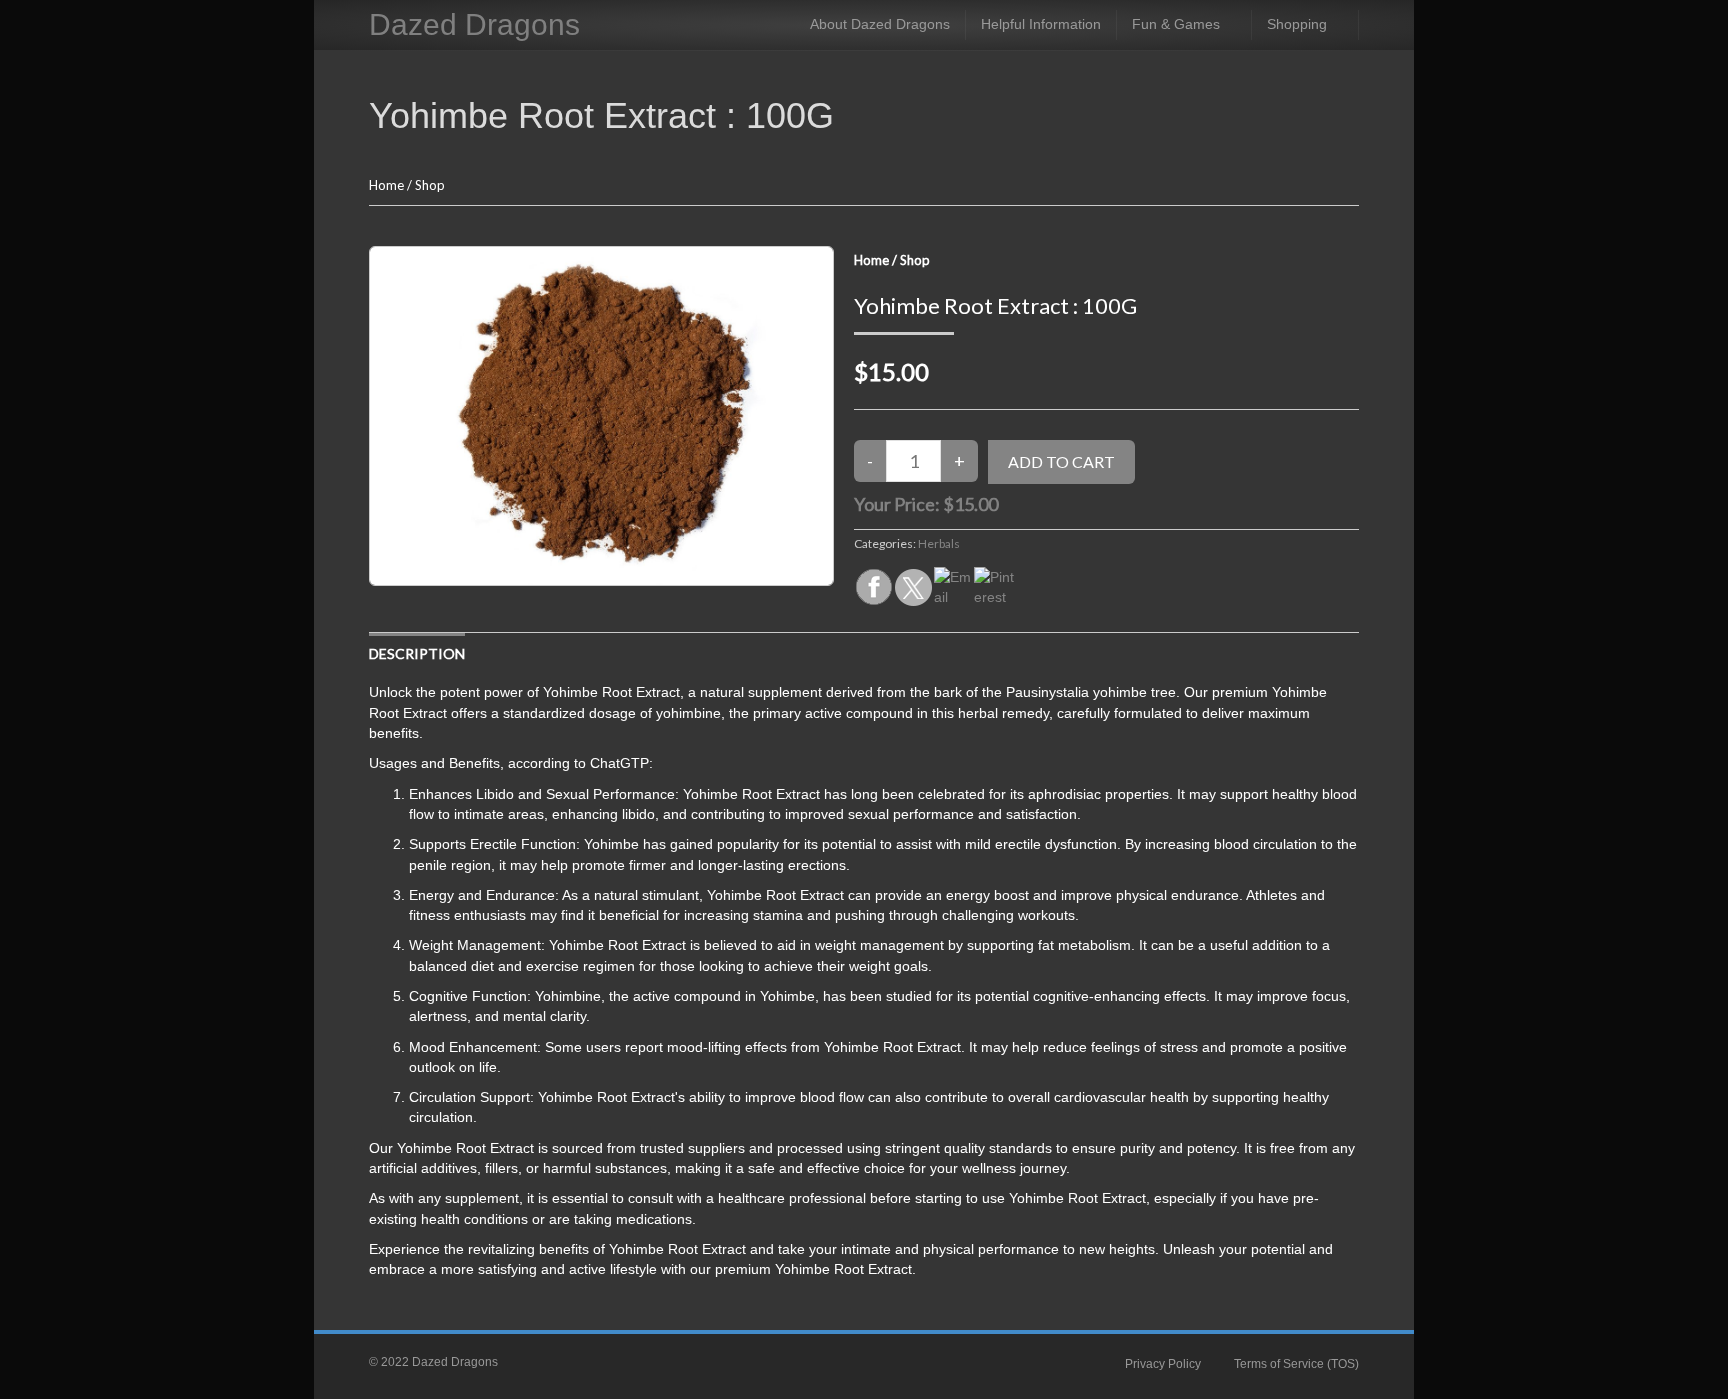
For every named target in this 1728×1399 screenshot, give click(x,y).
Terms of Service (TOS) (1296, 1364)
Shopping (1297, 24)
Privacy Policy (1163, 1364)
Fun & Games (1176, 24)
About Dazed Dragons (880, 24)
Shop (430, 185)
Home (386, 185)
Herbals (939, 543)
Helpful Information (1041, 24)
